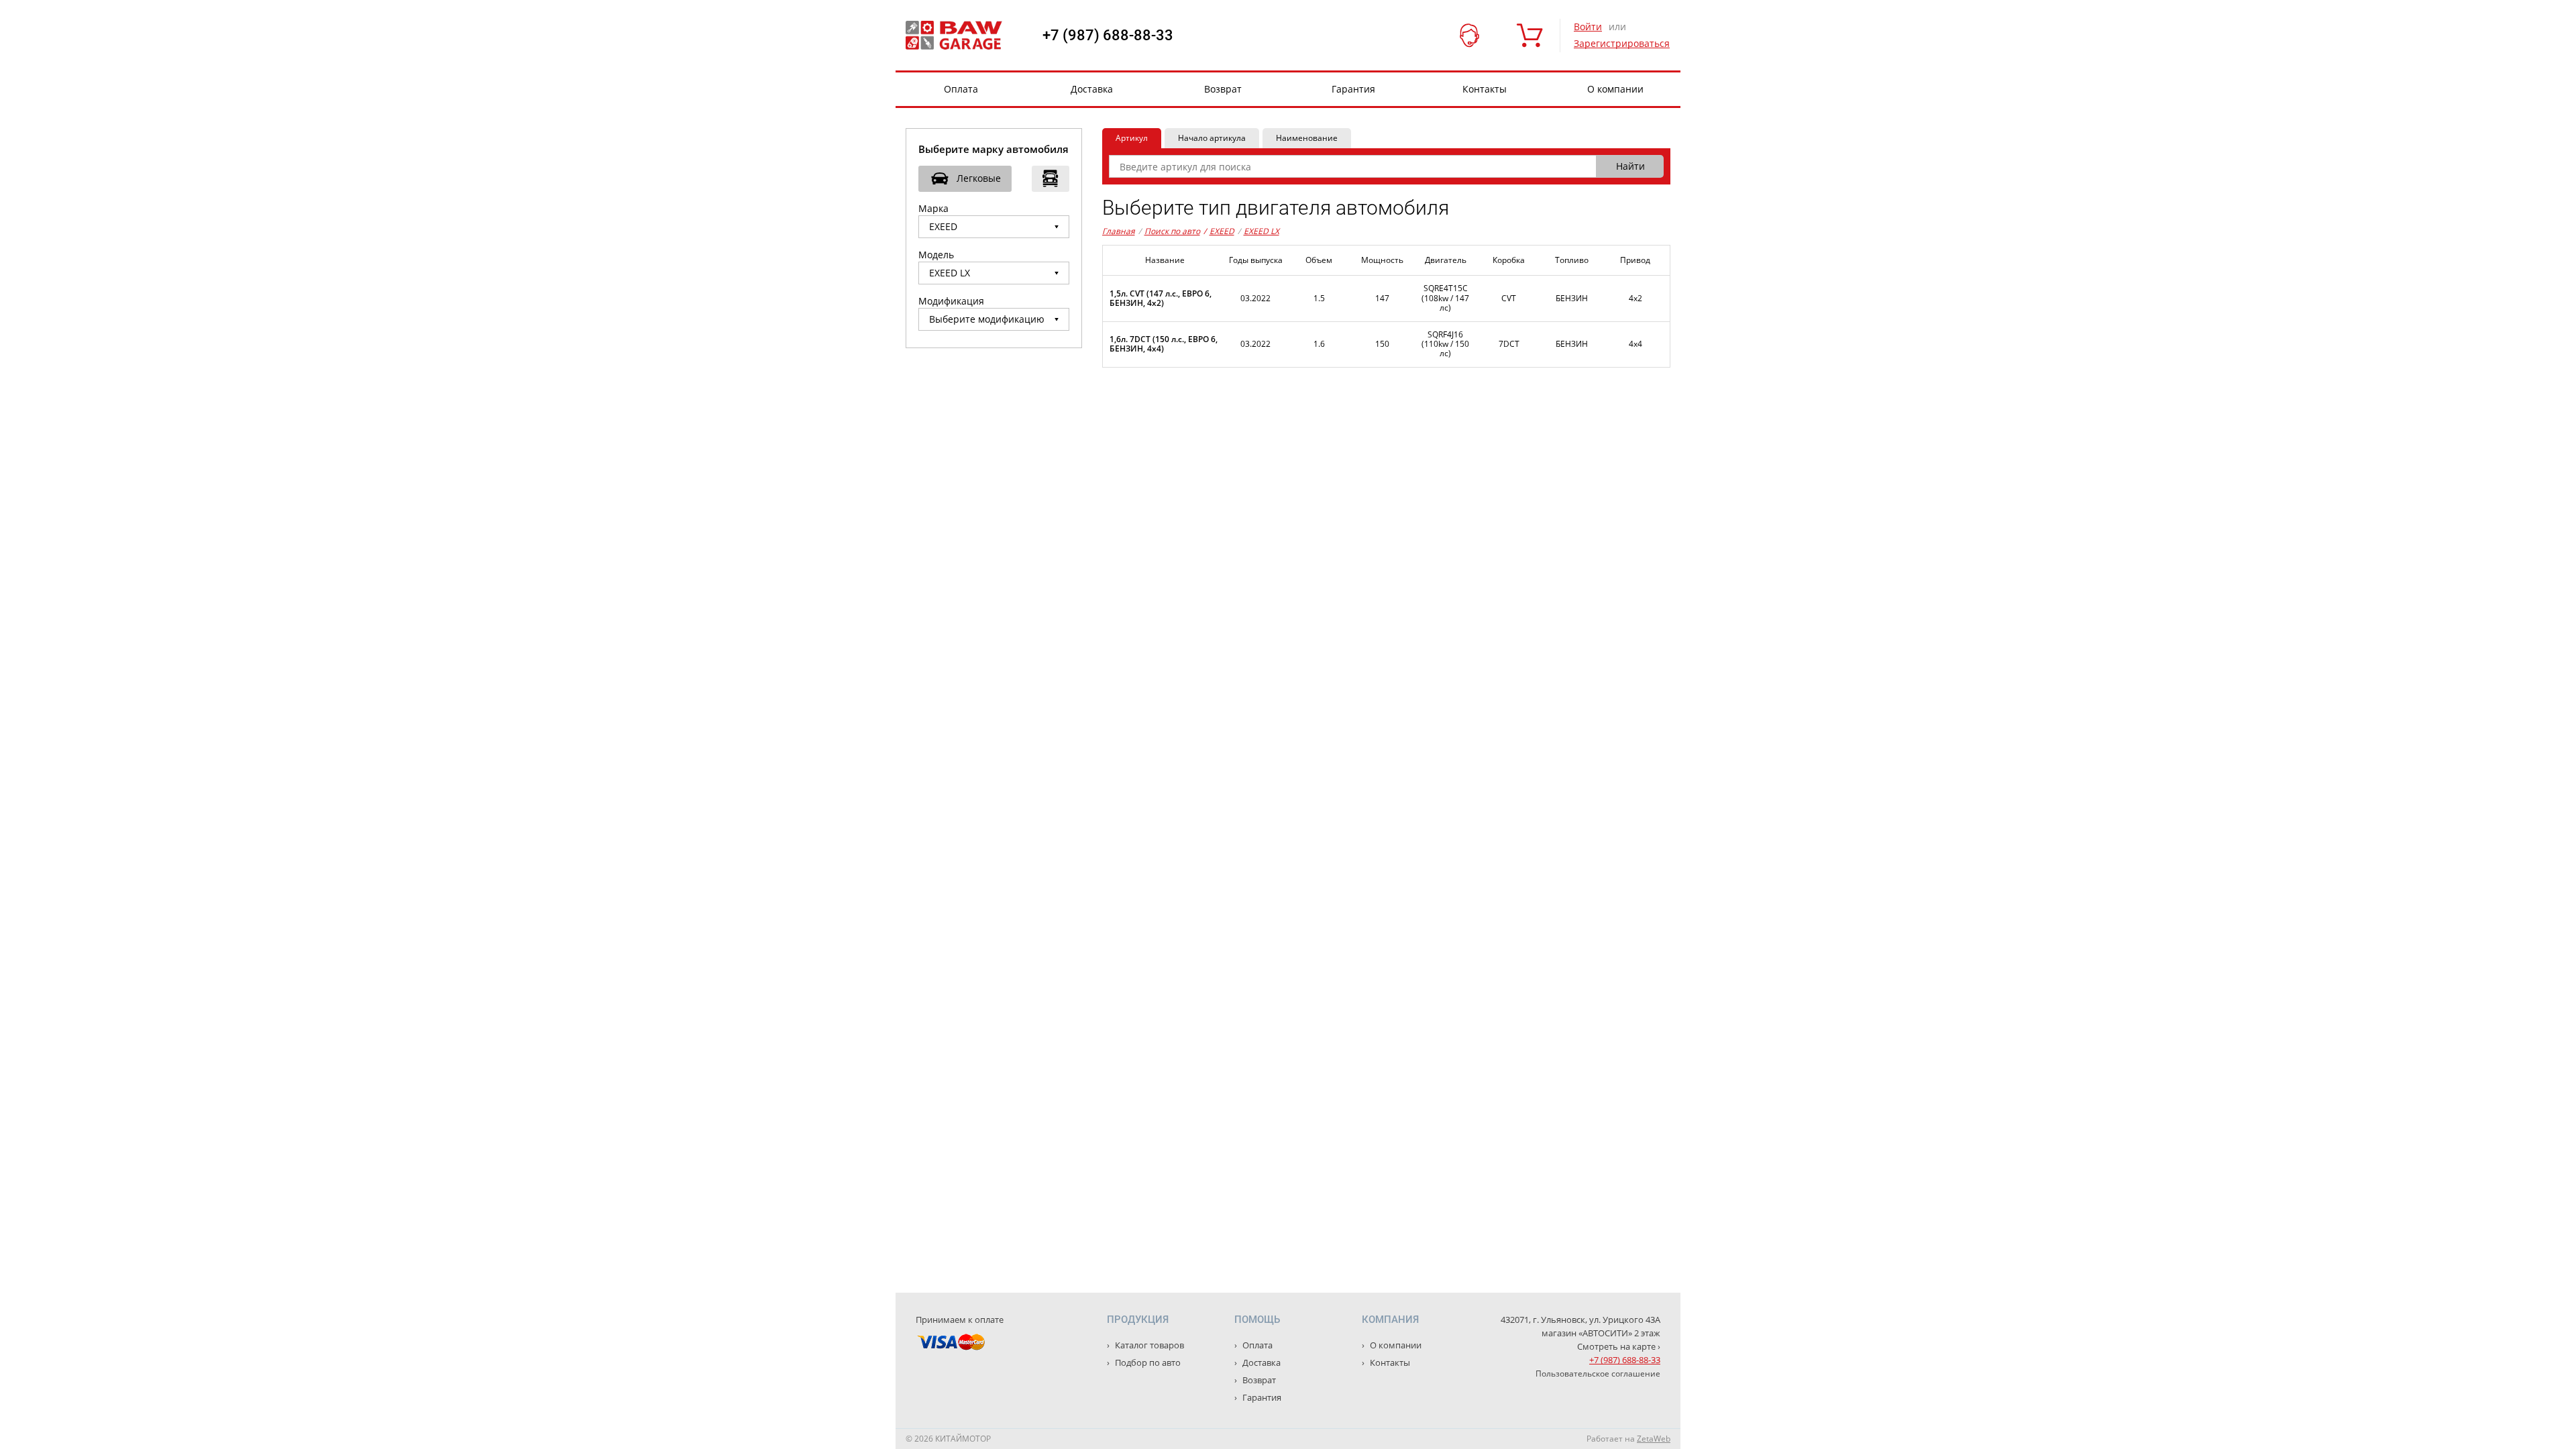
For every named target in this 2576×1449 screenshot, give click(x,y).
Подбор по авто (1147, 1362)
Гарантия (1353, 89)
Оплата (961, 89)
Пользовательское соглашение (1598, 1374)
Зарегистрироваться (1622, 43)
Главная (1119, 231)
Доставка (1092, 89)
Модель (936, 255)
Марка (933, 208)
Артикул (1132, 138)
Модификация (951, 301)
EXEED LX (1262, 231)
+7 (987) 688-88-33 (1108, 36)
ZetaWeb (1654, 1439)
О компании (1615, 89)
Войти (1588, 26)
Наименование (1307, 138)
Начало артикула (1212, 138)
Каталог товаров (1148, 1345)
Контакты (1485, 89)
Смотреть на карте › (1619, 1346)
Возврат (1223, 89)
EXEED (1219, 231)
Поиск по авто (1172, 231)
